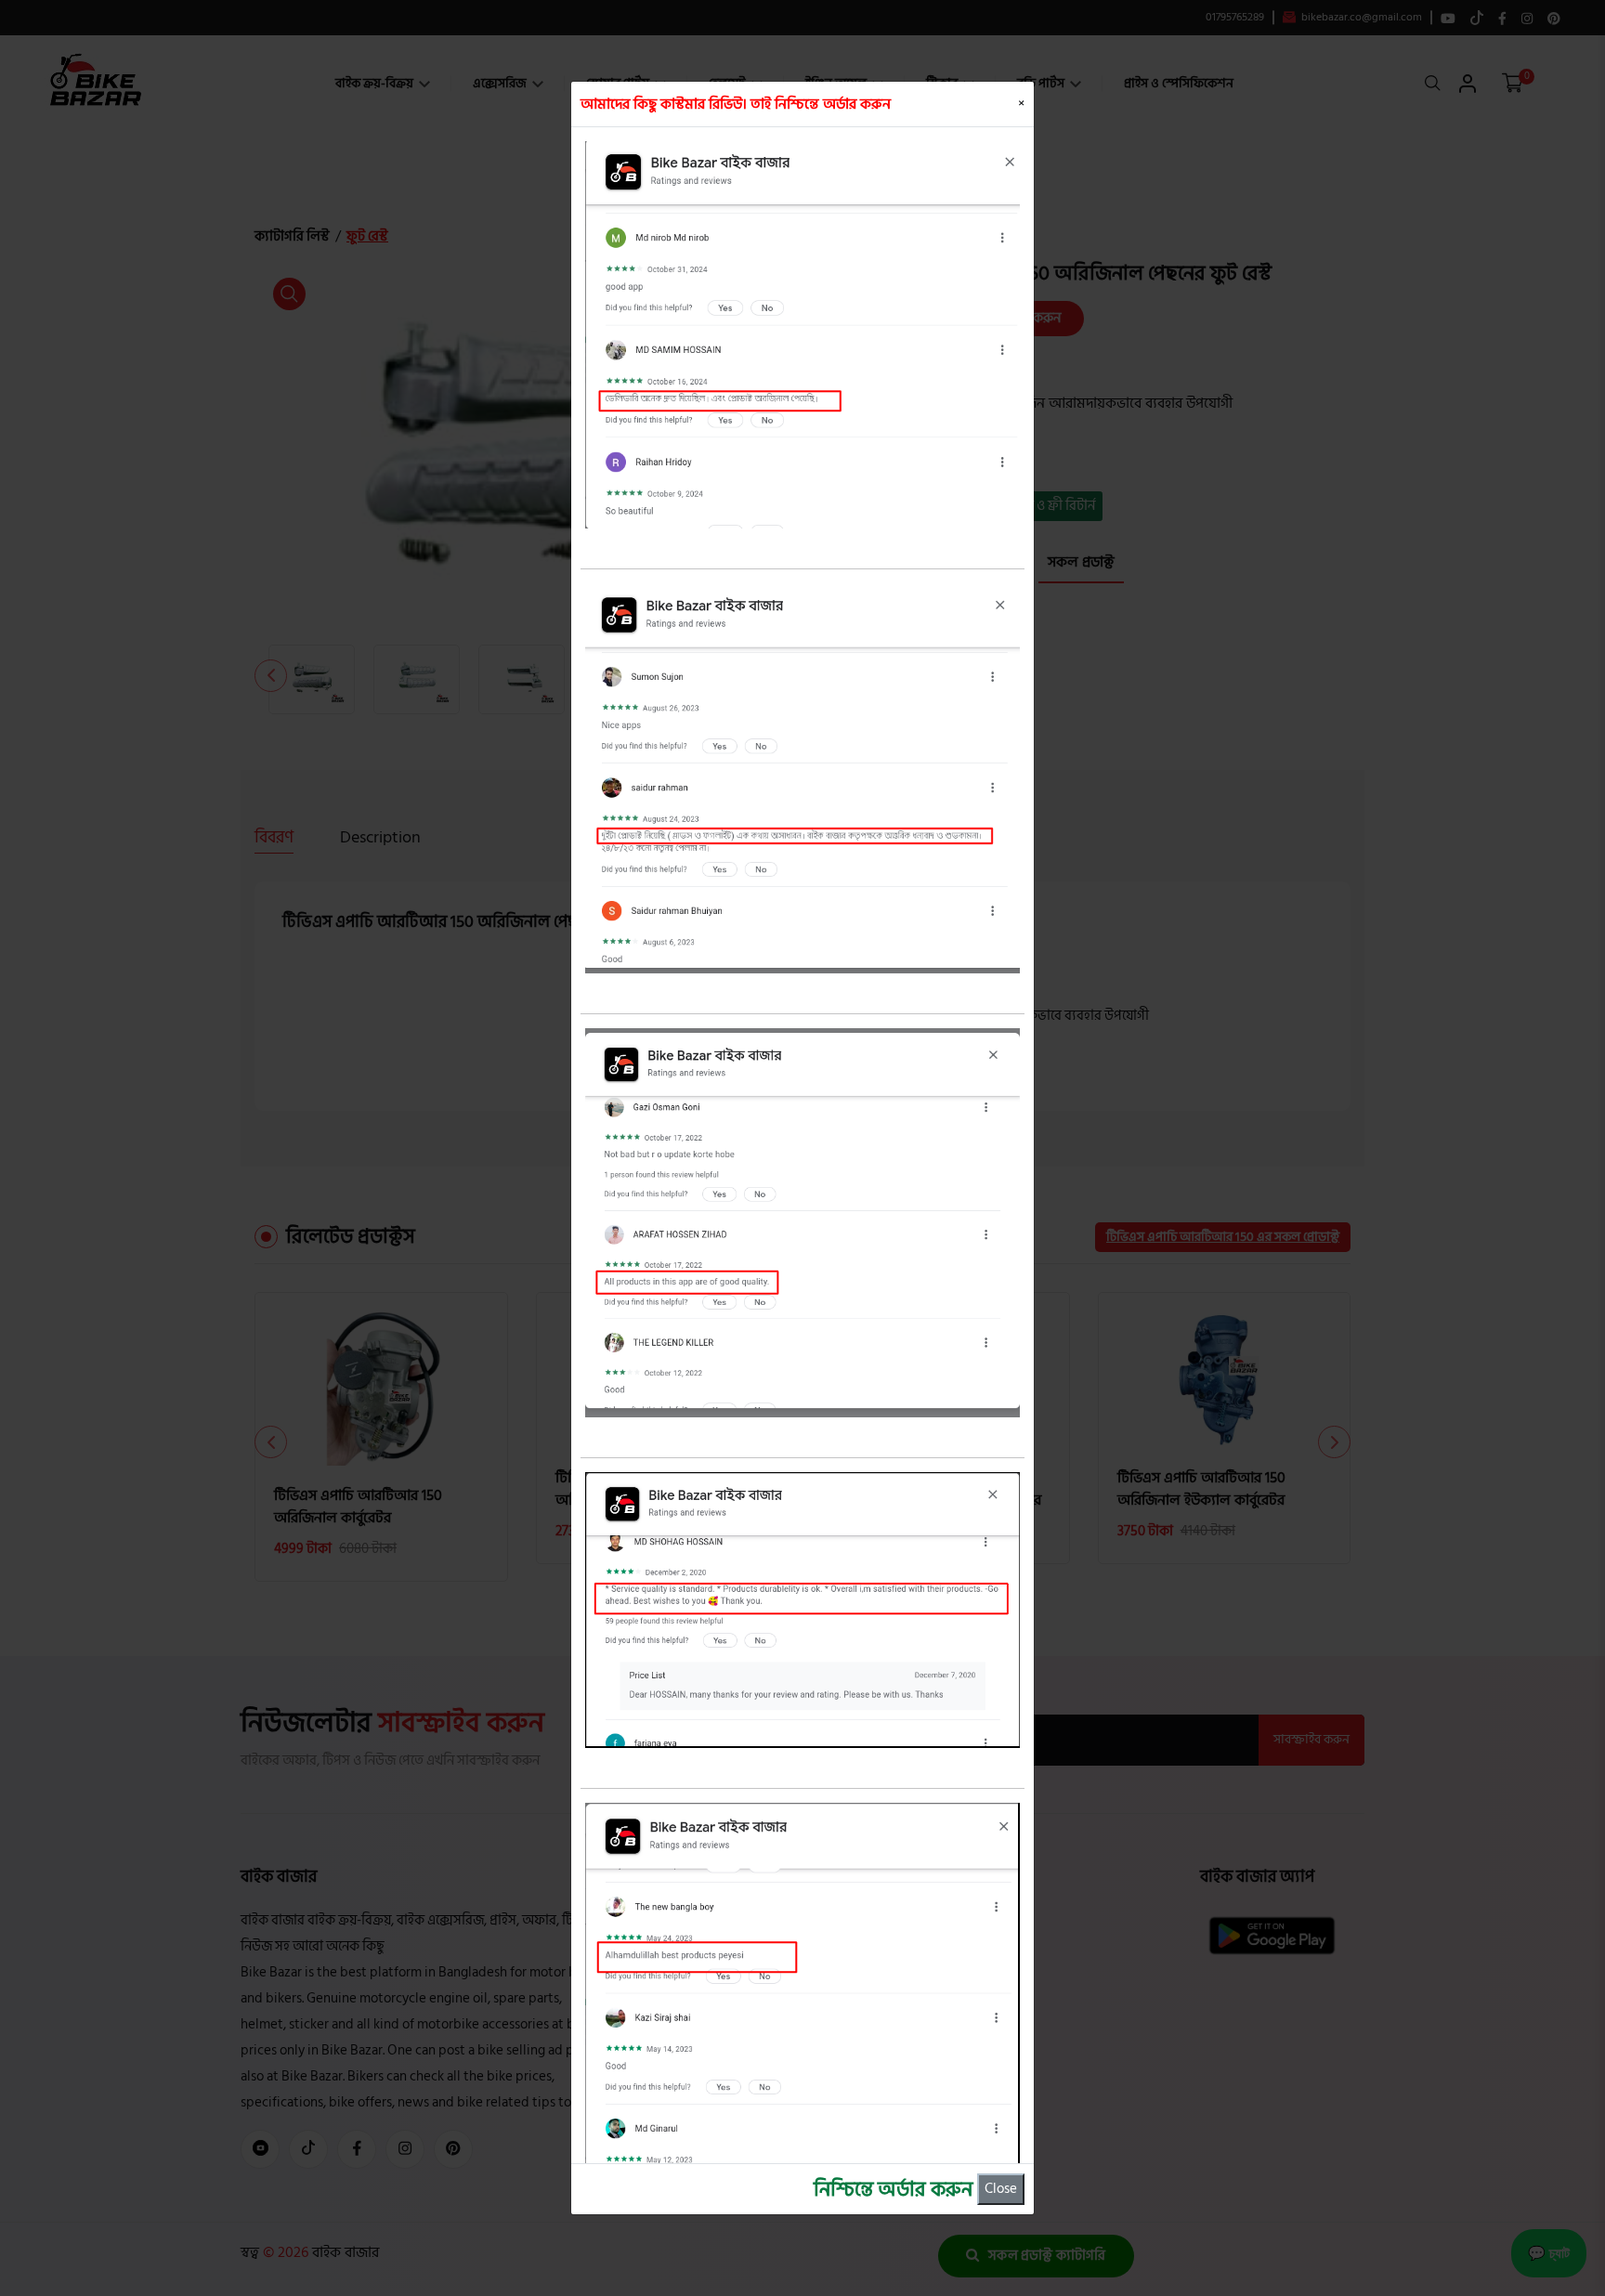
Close (1001, 2189)
